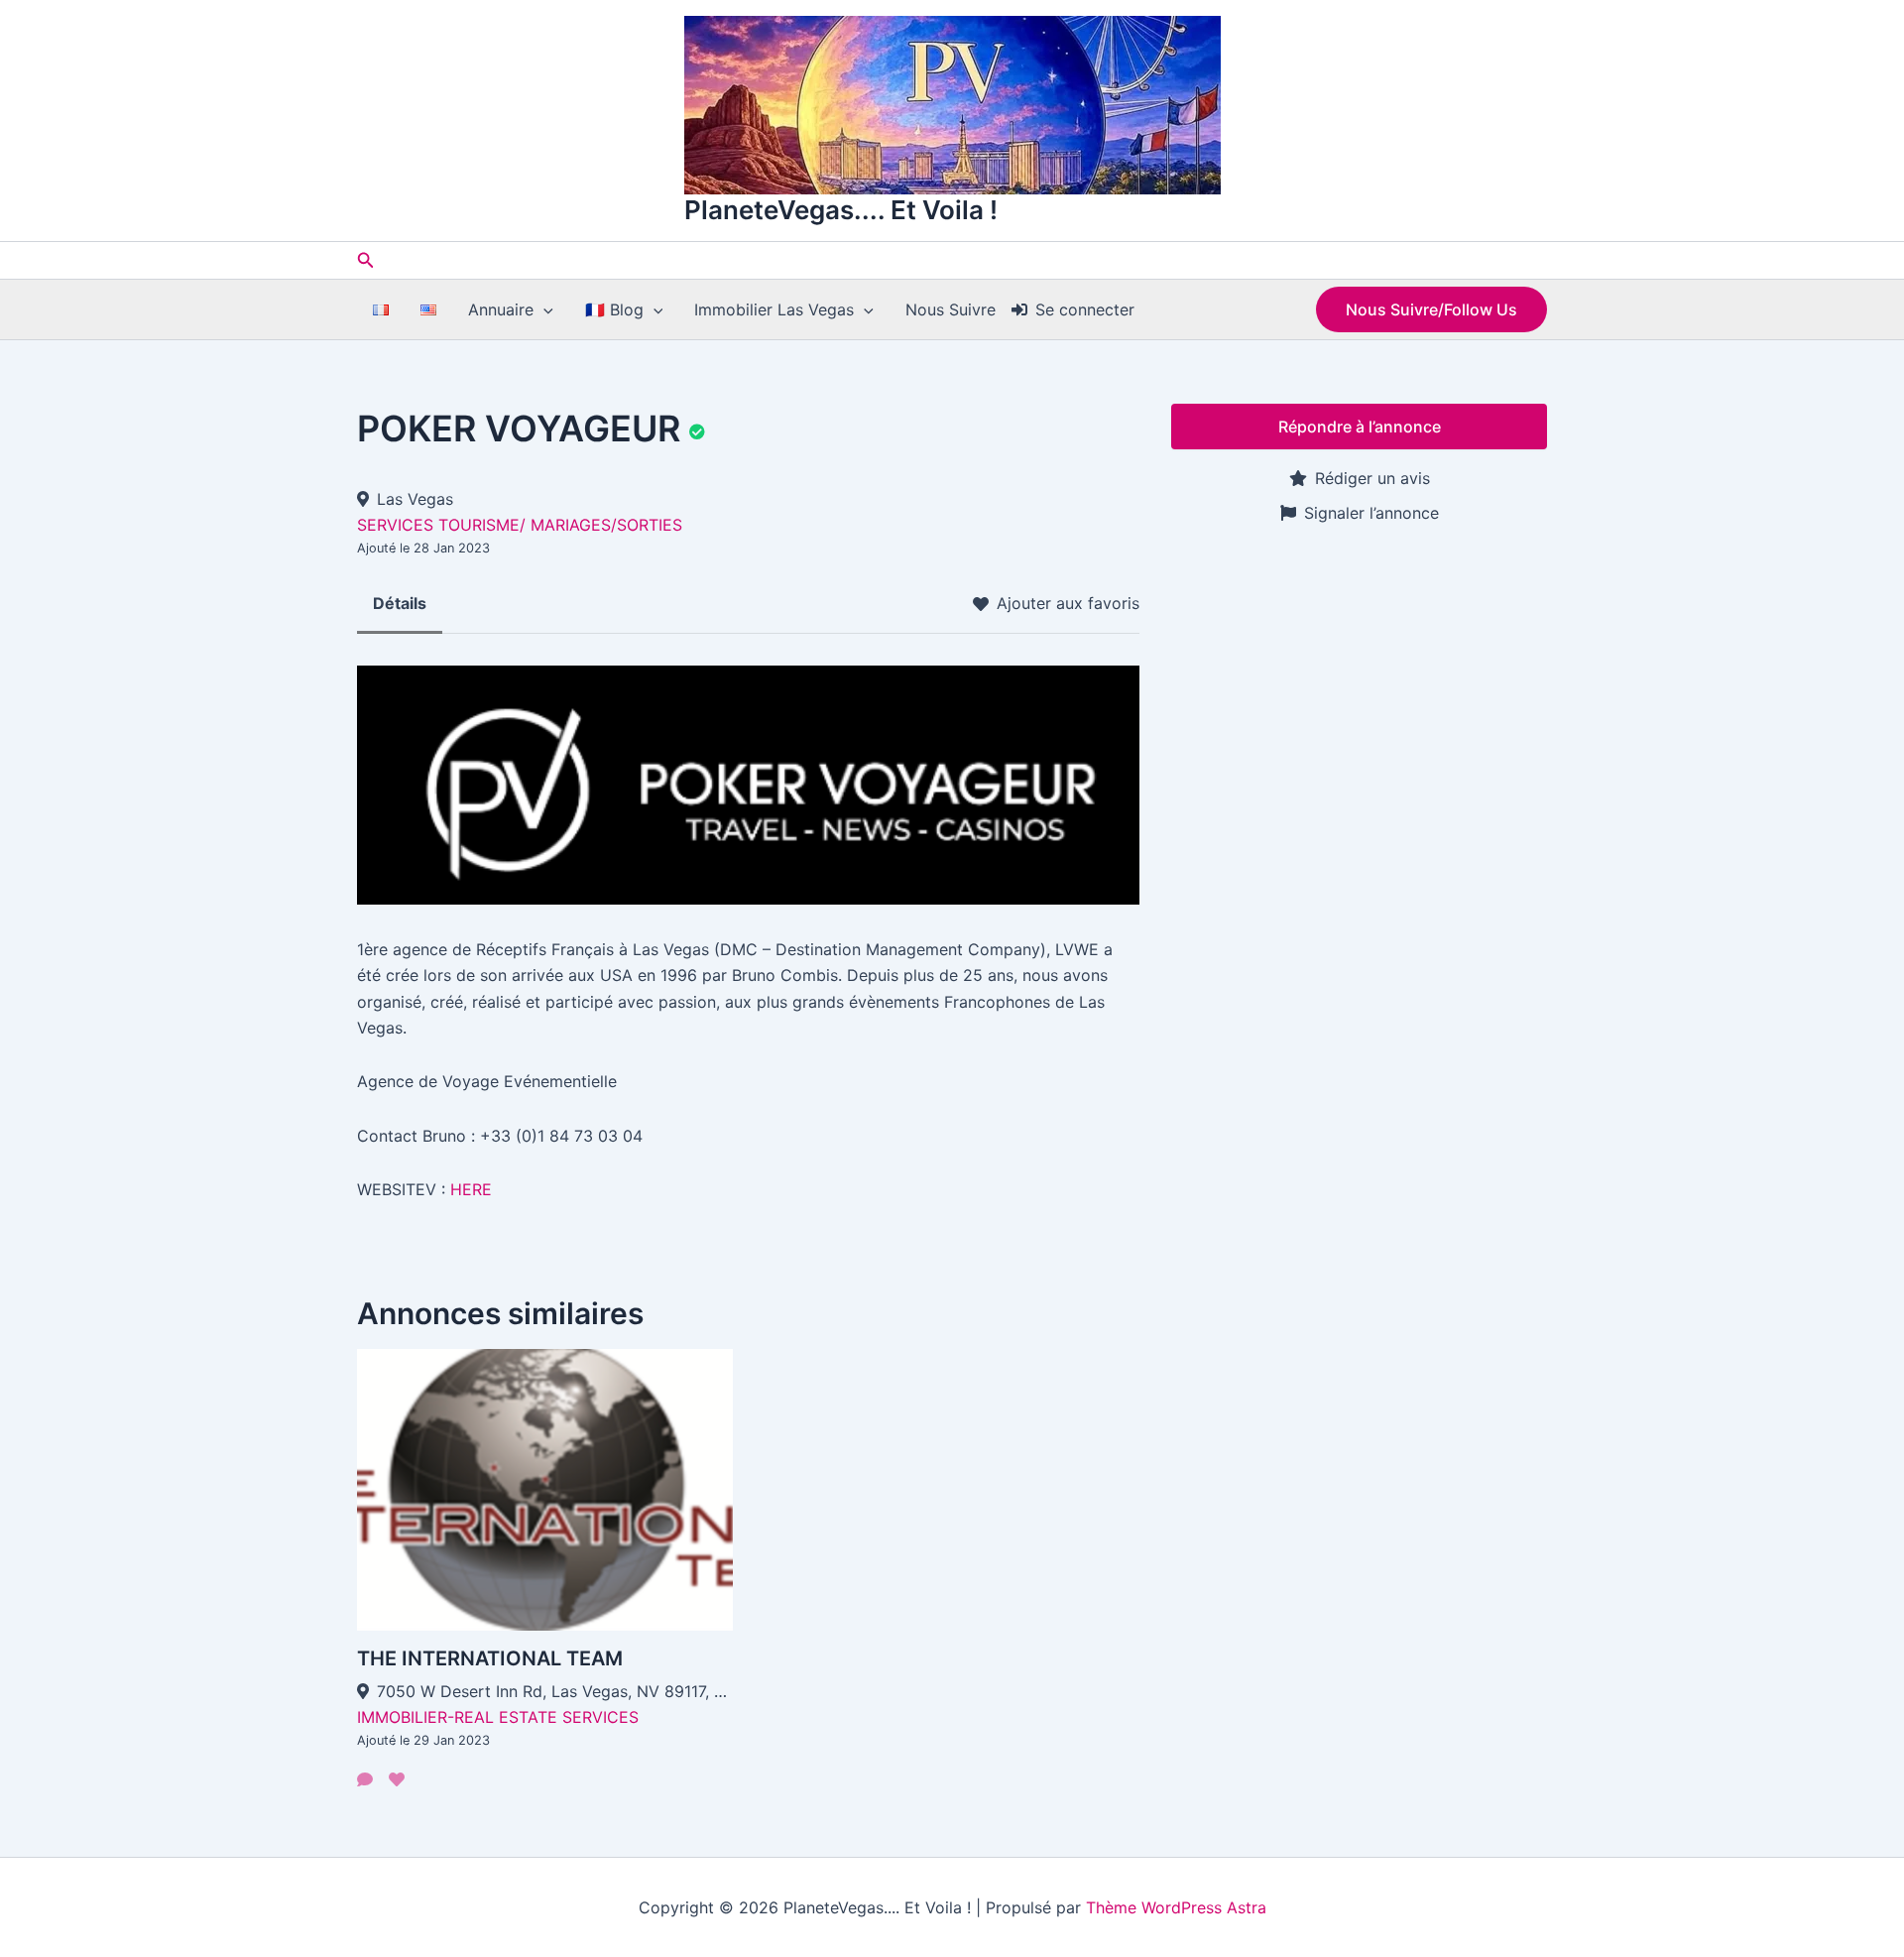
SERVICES (395, 525)
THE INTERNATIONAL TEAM (490, 1658)
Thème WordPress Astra (1176, 1907)
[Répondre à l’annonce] (365, 1779)
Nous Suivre (951, 309)
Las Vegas (415, 499)
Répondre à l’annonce (1360, 427)
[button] (366, 260)
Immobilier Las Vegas (774, 309)
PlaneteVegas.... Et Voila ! (841, 210)
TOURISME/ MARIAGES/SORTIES (560, 525)
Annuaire (501, 309)
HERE (471, 1189)
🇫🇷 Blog (614, 309)
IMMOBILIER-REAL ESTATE (457, 1717)
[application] (543, 309)
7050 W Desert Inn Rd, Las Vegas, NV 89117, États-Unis (555, 1691)
